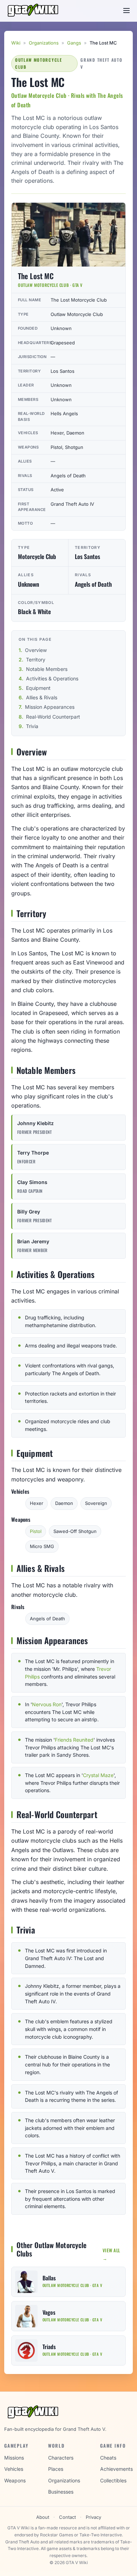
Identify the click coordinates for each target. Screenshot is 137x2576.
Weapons (15, 2480)
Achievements (116, 2469)
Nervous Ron (47, 1704)
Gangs (74, 43)
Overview (36, 650)
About (43, 2517)
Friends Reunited (74, 1740)
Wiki (16, 43)
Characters (61, 2458)
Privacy (93, 2517)
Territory (36, 660)
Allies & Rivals (42, 697)
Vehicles (14, 2469)
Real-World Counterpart (53, 717)
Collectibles (113, 2480)
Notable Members (47, 669)
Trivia (32, 726)
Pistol (36, 1531)
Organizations (44, 43)
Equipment (38, 688)
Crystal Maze (98, 1775)
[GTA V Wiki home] (34, 11)
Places (56, 2469)
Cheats (108, 2458)
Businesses (61, 2492)
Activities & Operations (52, 678)
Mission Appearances (50, 707)
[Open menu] (126, 11)
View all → (111, 2254)
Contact (67, 2517)
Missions (14, 2458)
